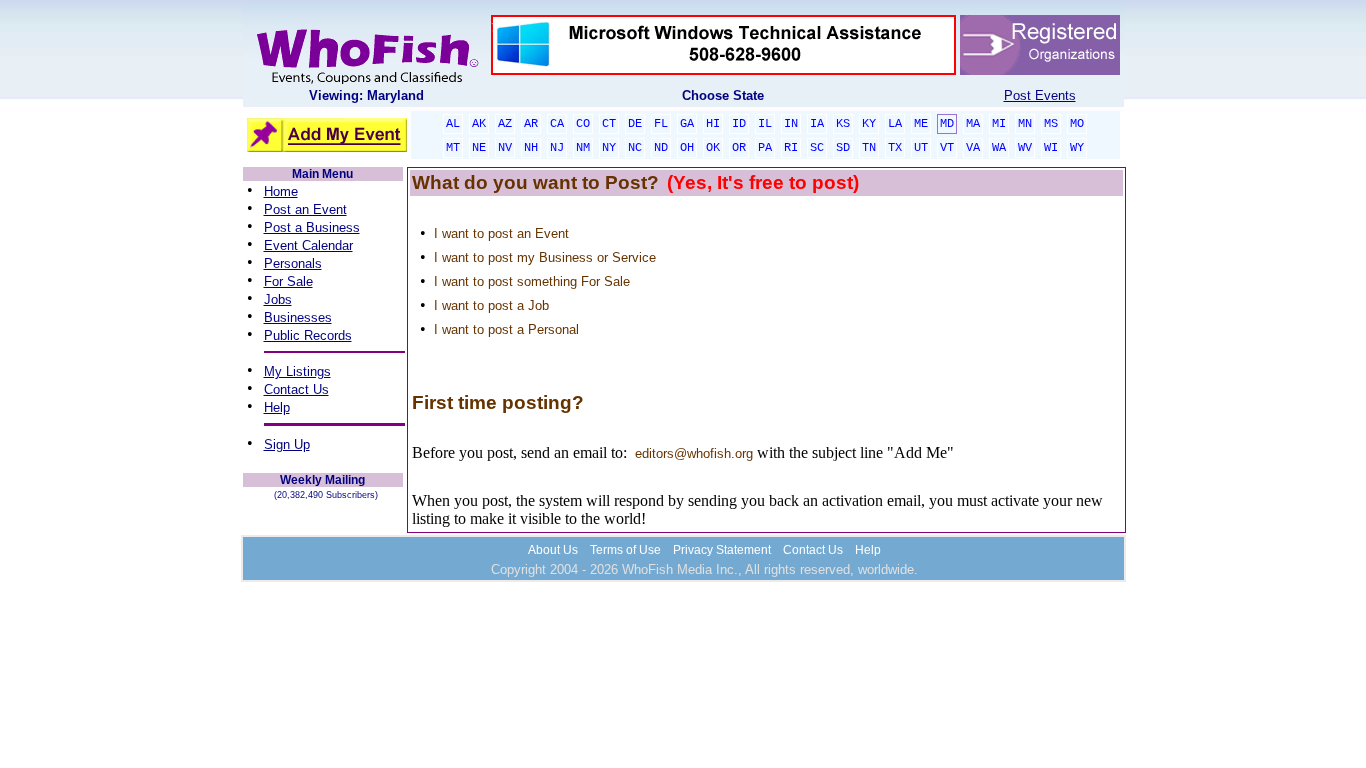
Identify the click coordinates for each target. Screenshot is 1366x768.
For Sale (288, 281)
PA (765, 148)
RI (791, 148)
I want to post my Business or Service (545, 257)
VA (973, 148)
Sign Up (287, 444)
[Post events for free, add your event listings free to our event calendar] (367, 79)
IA (817, 124)
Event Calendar (308, 245)
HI (713, 124)
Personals (293, 263)
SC (817, 148)
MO (1077, 124)
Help (277, 407)
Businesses (298, 317)
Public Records (308, 335)
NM (583, 148)
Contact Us (296, 389)
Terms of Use (625, 550)
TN (869, 148)
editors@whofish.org (694, 453)
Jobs (278, 299)
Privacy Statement (722, 550)
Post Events (1040, 95)
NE (479, 148)
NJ (557, 148)
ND (661, 148)
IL (765, 124)
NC (635, 148)
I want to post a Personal (506, 329)
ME (921, 124)
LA (895, 124)
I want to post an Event (501, 233)
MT (453, 148)
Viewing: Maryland (366, 95)
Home (281, 191)
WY (1077, 148)
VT (947, 148)
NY (609, 148)
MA (973, 124)
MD (947, 124)
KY (869, 124)
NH (531, 148)
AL (453, 124)
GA (687, 124)
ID (739, 124)
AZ (505, 124)
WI (1051, 148)
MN (1025, 124)
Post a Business (312, 227)
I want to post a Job (491, 305)
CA (557, 124)
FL (661, 124)
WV (1025, 148)
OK (713, 148)
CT (609, 124)
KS (843, 124)
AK (479, 124)
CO (583, 124)
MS (1051, 124)
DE (635, 124)
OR (739, 148)
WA (999, 148)
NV (505, 148)
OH (687, 148)
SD (843, 148)
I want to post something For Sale (532, 281)
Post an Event (305, 209)
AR (531, 124)
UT (921, 148)
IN (791, 124)
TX (895, 148)
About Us (553, 550)
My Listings (297, 371)
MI (999, 124)
